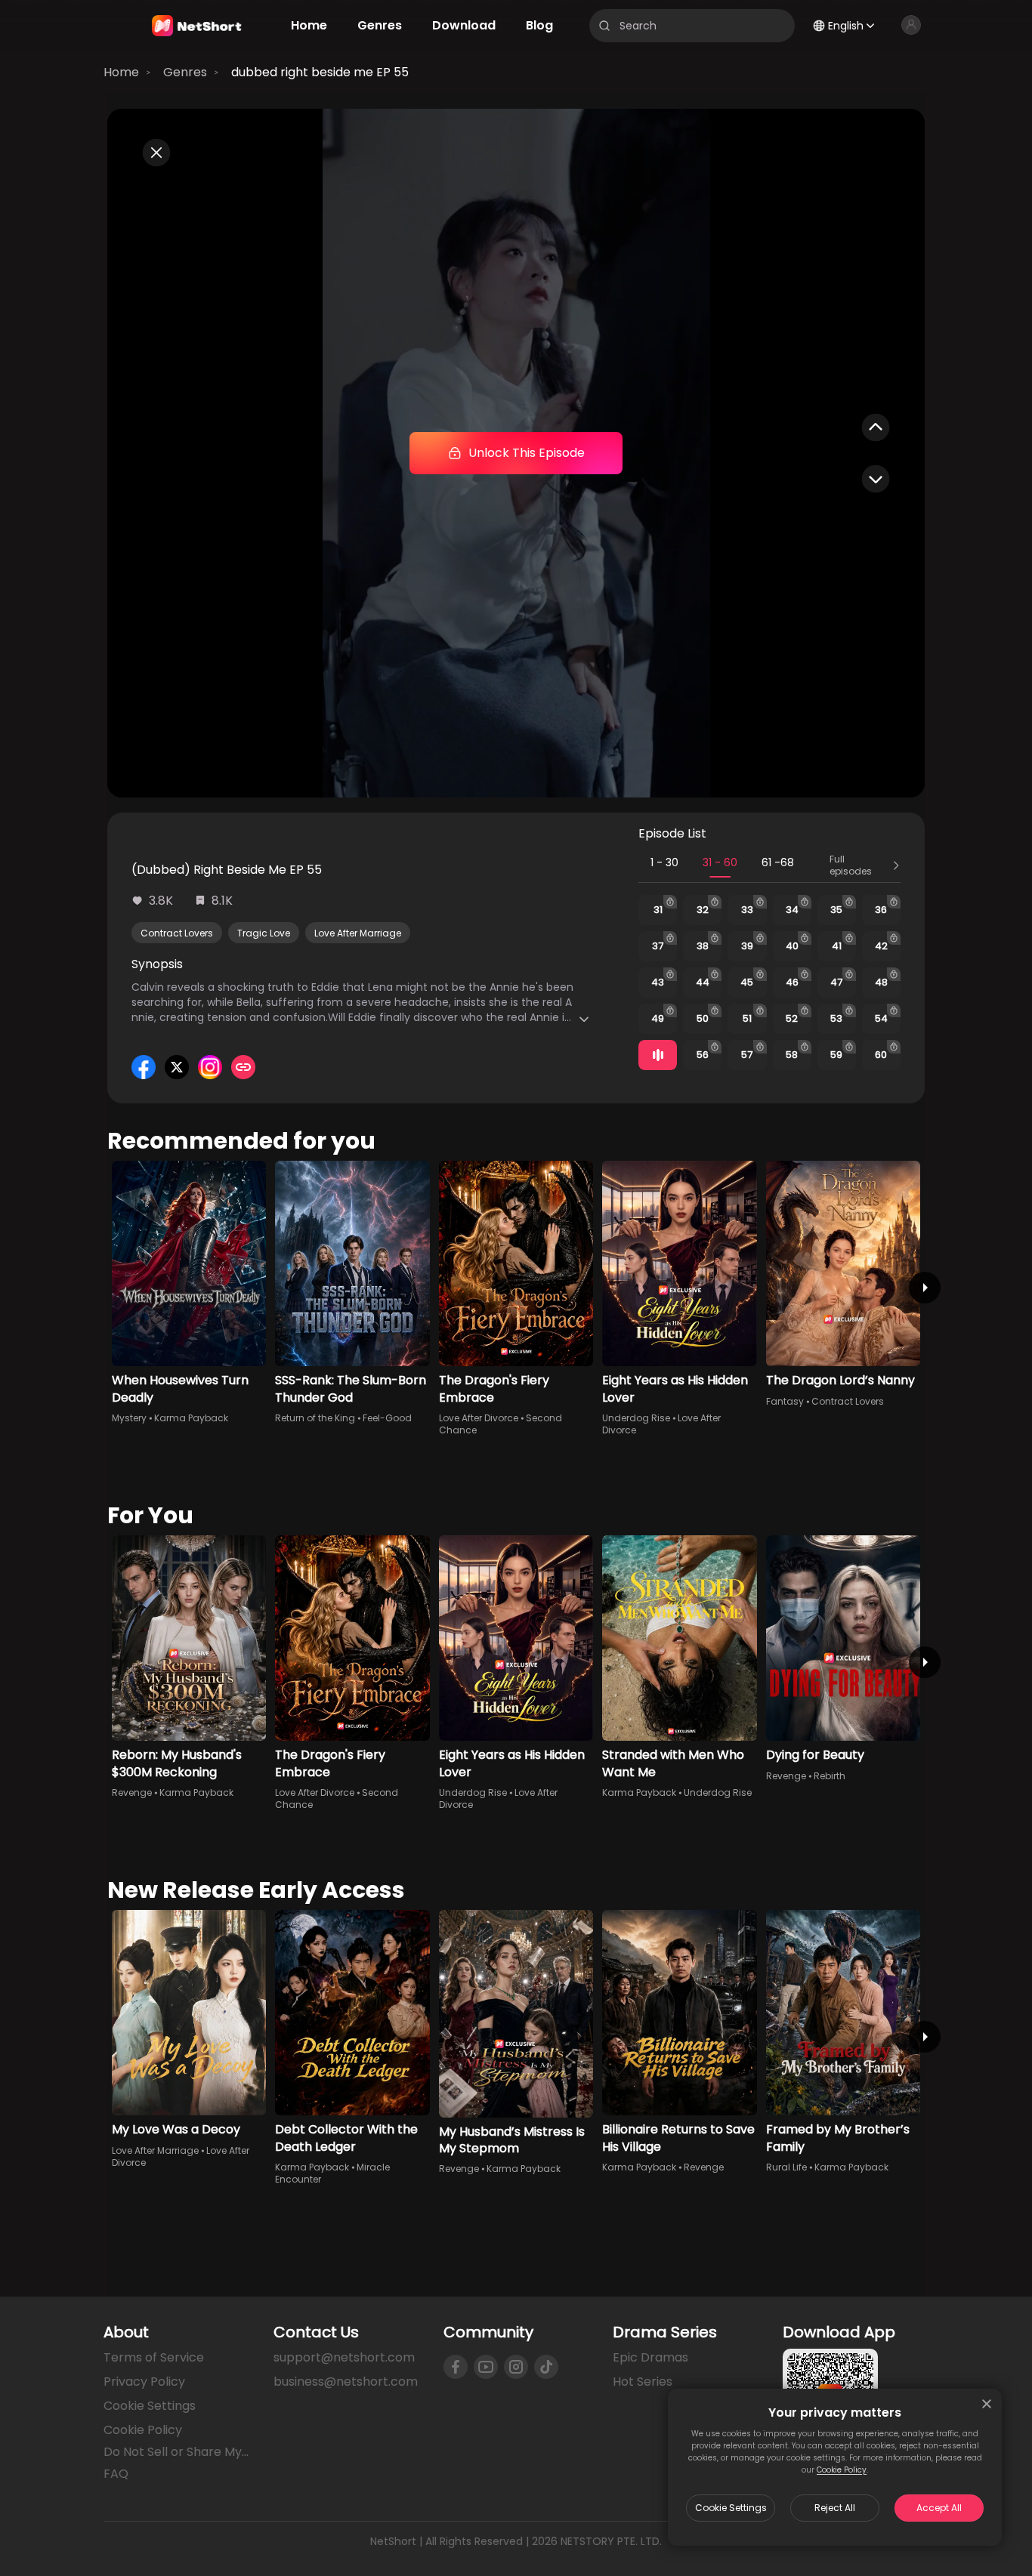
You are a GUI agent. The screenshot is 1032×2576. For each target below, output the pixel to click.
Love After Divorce (479, 1418)
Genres (185, 72)
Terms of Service (154, 2357)
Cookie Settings (731, 2508)
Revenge (132, 1792)
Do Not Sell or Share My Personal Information (176, 2452)
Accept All (939, 2508)
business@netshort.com (346, 2382)
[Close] (987, 2404)
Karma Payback (191, 1418)
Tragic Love (264, 933)
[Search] (604, 26)
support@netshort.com (344, 2357)
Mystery (129, 1418)
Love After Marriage (358, 933)
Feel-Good (387, 1418)
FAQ (116, 2474)
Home (121, 72)
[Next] (925, 1288)
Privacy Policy (144, 2382)
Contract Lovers (177, 933)
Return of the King (315, 1418)
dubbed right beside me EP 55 (320, 72)
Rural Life (786, 2167)
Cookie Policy (842, 2470)
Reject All (835, 2508)
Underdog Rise (636, 1418)
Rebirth (830, 1776)
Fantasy (785, 1401)
